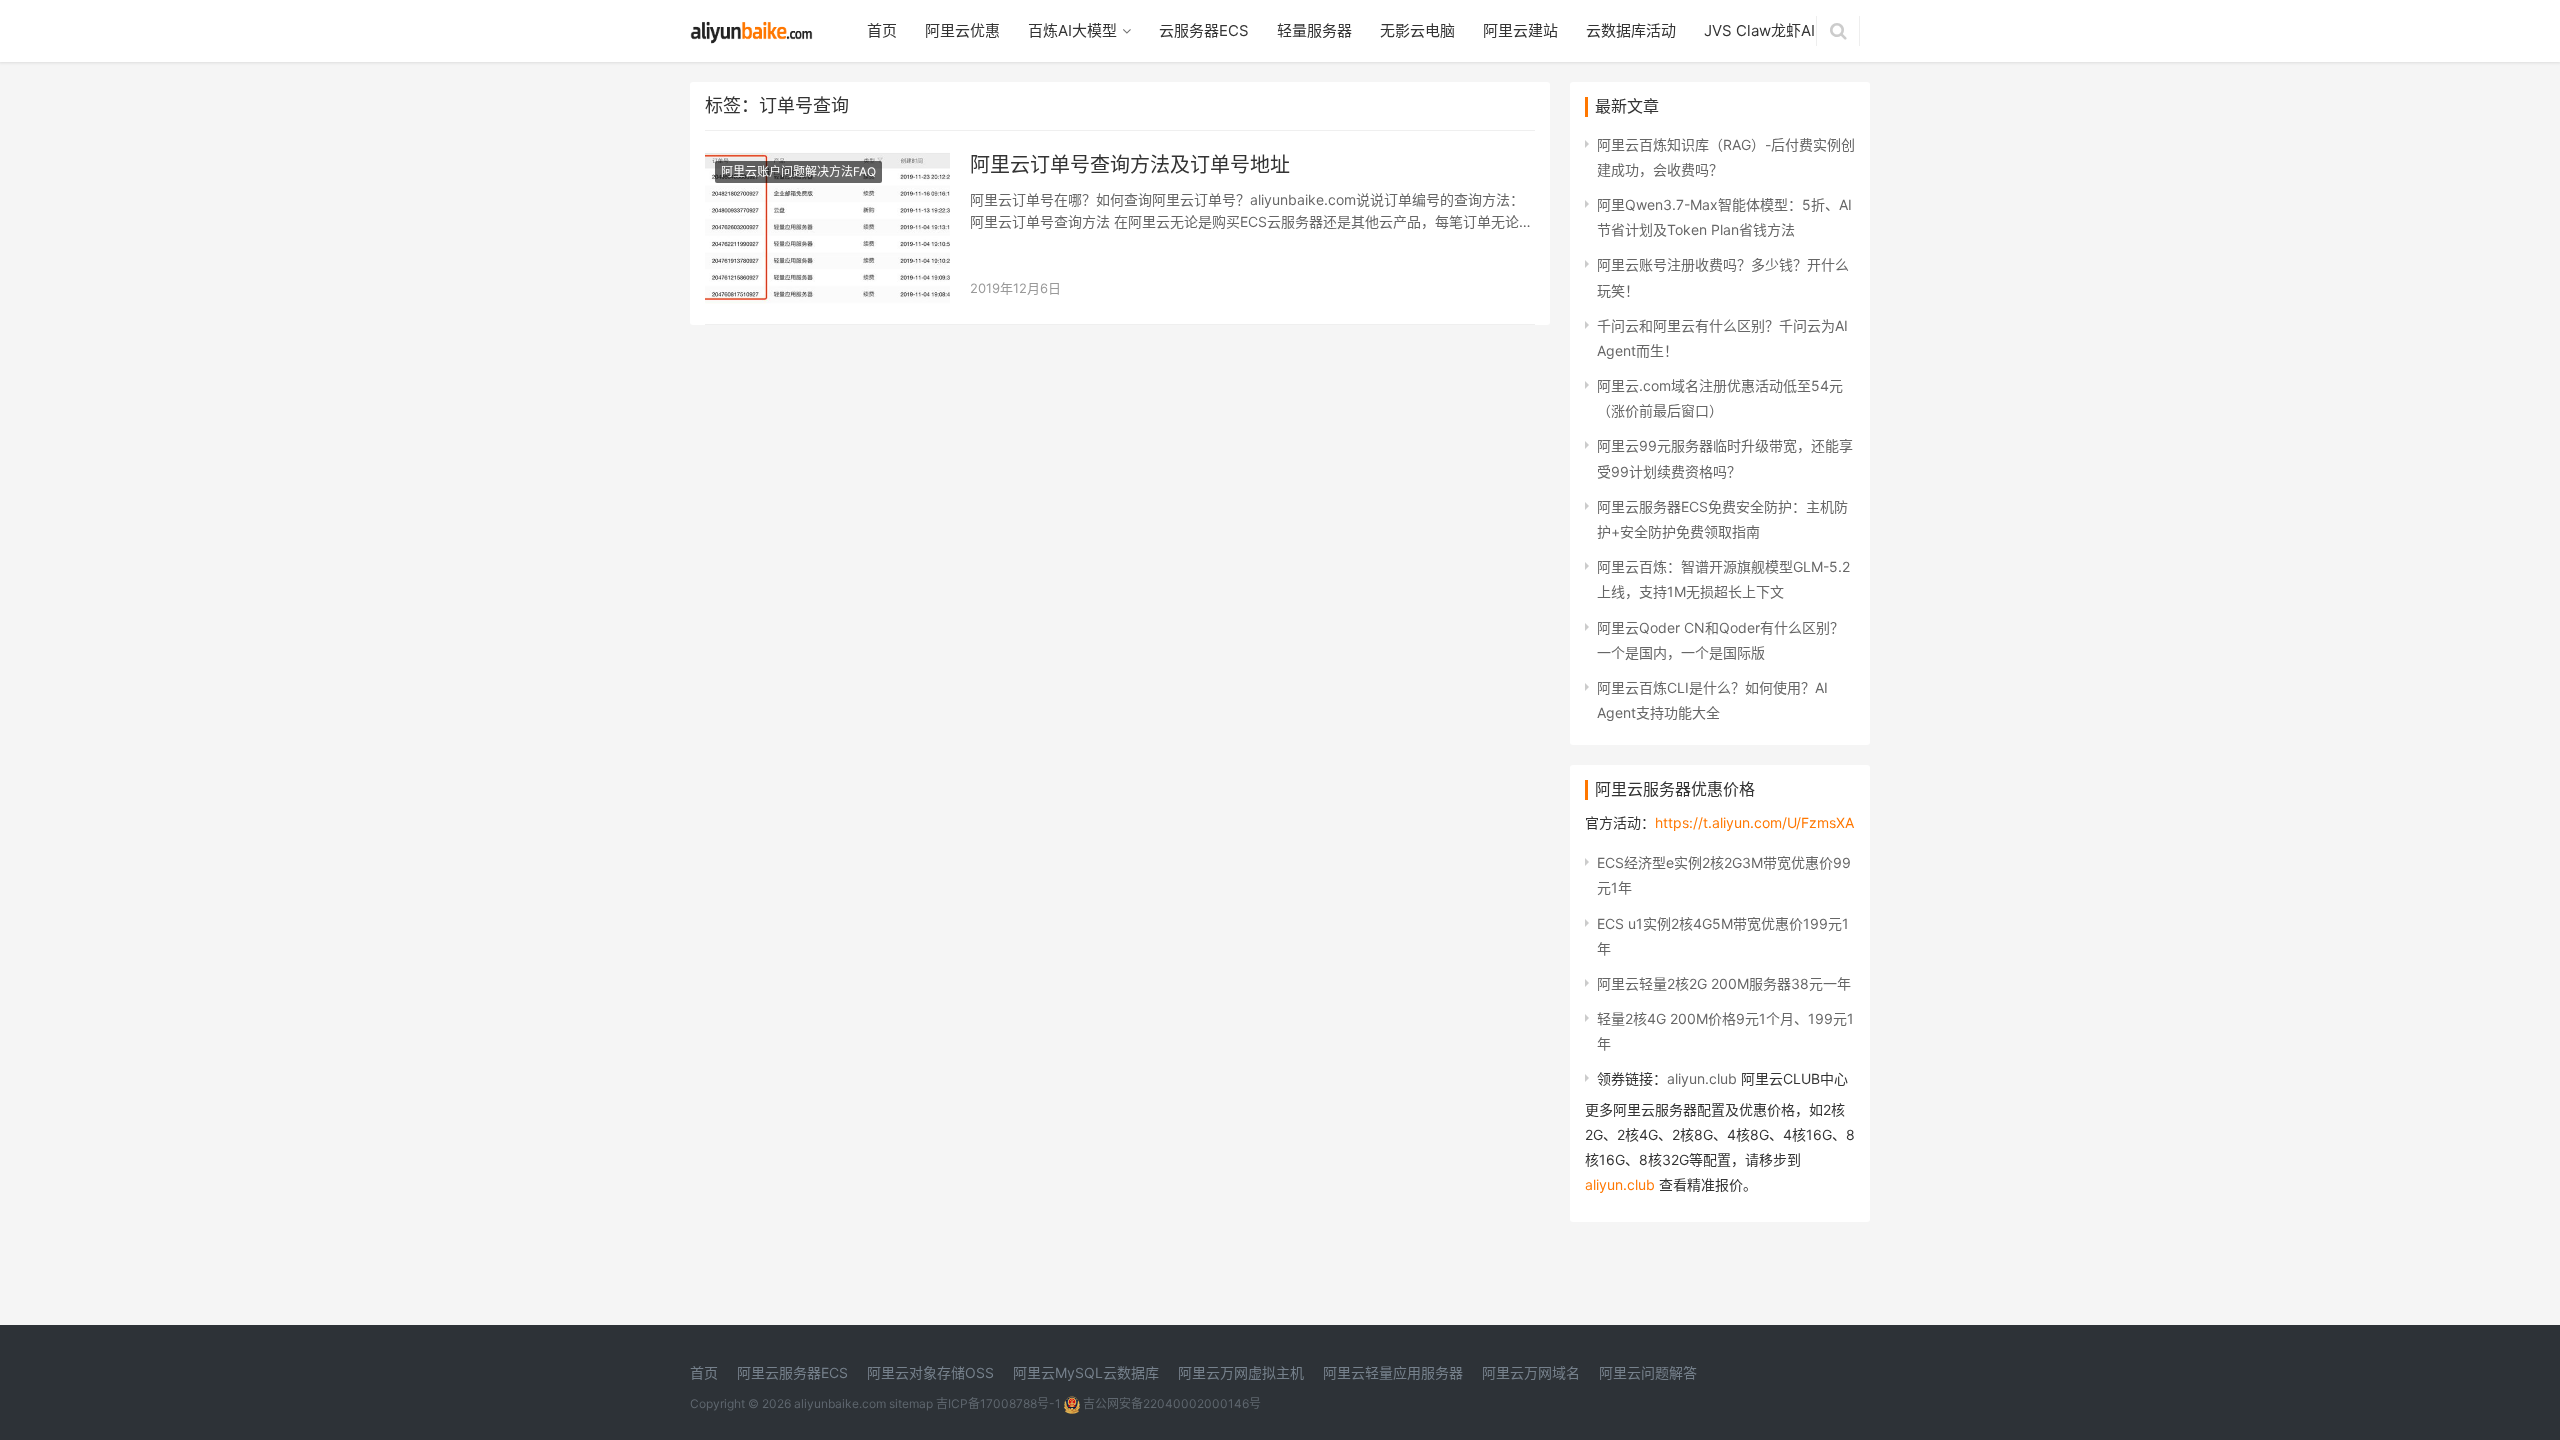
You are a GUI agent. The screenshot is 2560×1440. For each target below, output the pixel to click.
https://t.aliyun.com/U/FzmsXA (1754, 822)
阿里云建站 (1520, 30)
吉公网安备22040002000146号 (1170, 1403)
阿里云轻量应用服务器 (1393, 1372)
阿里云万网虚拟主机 (1241, 1372)
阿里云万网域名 (1531, 1372)
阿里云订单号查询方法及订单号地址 (1130, 165)
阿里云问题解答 (1648, 1372)
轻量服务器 (1314, 30)
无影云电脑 (1417, 30)
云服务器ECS (1204, 30)
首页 (882, 30)
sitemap (911, 1403)
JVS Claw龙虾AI (1759, 30)
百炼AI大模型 (1072, 30)
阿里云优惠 (962, 30)
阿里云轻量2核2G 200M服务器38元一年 (1724, 983)
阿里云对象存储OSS (930, 1372)
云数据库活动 (1631, 30)
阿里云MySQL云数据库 (1086, 1372)
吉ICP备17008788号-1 (998, 1403)
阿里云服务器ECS (792, 1372)
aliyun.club (1702, 1078)
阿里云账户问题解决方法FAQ (798, 171)
